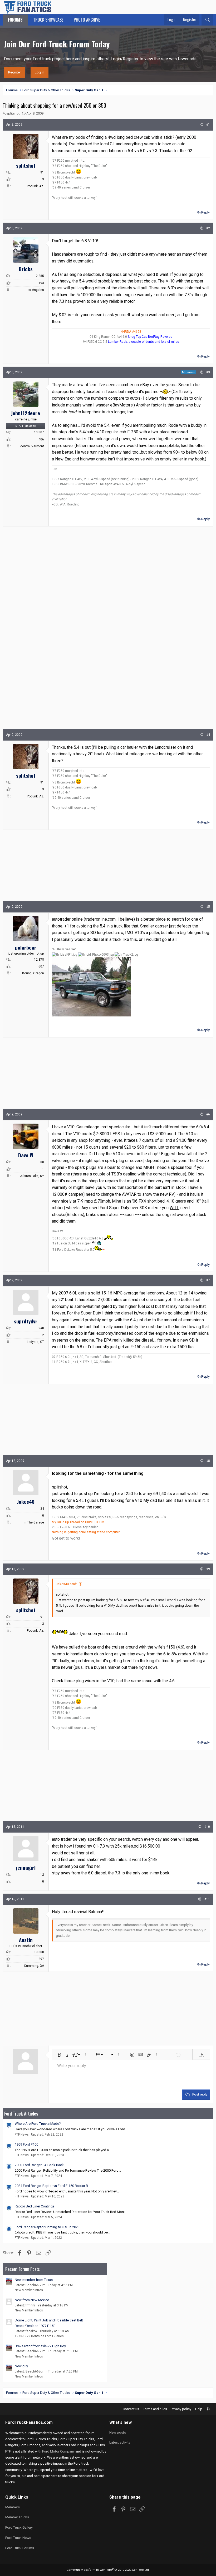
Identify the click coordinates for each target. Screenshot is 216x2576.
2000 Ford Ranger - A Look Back (39, 2165)
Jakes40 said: (66, 1584)
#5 (208, 907)
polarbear (26, 947)
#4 (208, 735)
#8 (208, 1461)
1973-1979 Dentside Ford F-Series (39, 2336)
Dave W (26, 1155)
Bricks (26, 269)
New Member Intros (29, 2290)
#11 (207, 1899)
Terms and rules (155, 2409)
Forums (15, 20)
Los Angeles (35, 290)
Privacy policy (181, 2409)
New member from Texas (34, 2280)
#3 (208, 372)
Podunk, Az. (35, 186)
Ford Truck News (18, 2538)
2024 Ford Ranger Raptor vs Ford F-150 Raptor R (51, 2186)
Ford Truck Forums (20, 2548)
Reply (205, 212)
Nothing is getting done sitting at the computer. (86, 1532)
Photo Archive (87, 20)
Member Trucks (17, 2517)
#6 (208, 1114)
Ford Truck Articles (21, 2113)
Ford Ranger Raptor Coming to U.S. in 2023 (47, 2227)
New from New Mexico (32, 2300)
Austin (26, 1940)
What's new (121, 2422)
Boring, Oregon (33, 973)
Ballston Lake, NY (31, 1176)
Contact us (131, 2409)
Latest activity (120, 2442)
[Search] (207, 20)
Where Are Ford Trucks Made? (38, 2124)
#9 (208, 1569)
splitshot (13, 113)
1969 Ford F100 (26, 2144)
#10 (207, 1827)
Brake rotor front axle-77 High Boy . (41, 2346)
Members (13, 2507)
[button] (59, 2055)
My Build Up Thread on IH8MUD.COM (78, 1522)
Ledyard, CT (35, 1342)
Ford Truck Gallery (19, 2527)
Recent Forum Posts (23, 2269)
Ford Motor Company (58, 2451)
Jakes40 (26, 1501)
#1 (208, 125)
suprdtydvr (26, 1321)
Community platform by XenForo (108, 2570)
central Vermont (32, 446)
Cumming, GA (34, 1966)
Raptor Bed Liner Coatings (35, 2206)
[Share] (201, 125)
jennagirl (26, 1867)
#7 (208, 1280)
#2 (208, 228)
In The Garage (34, 1522)
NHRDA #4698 (131, 332)
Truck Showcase (48, 20)
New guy (21, 2366)
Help (199, 2409)
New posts (118, 2432)
